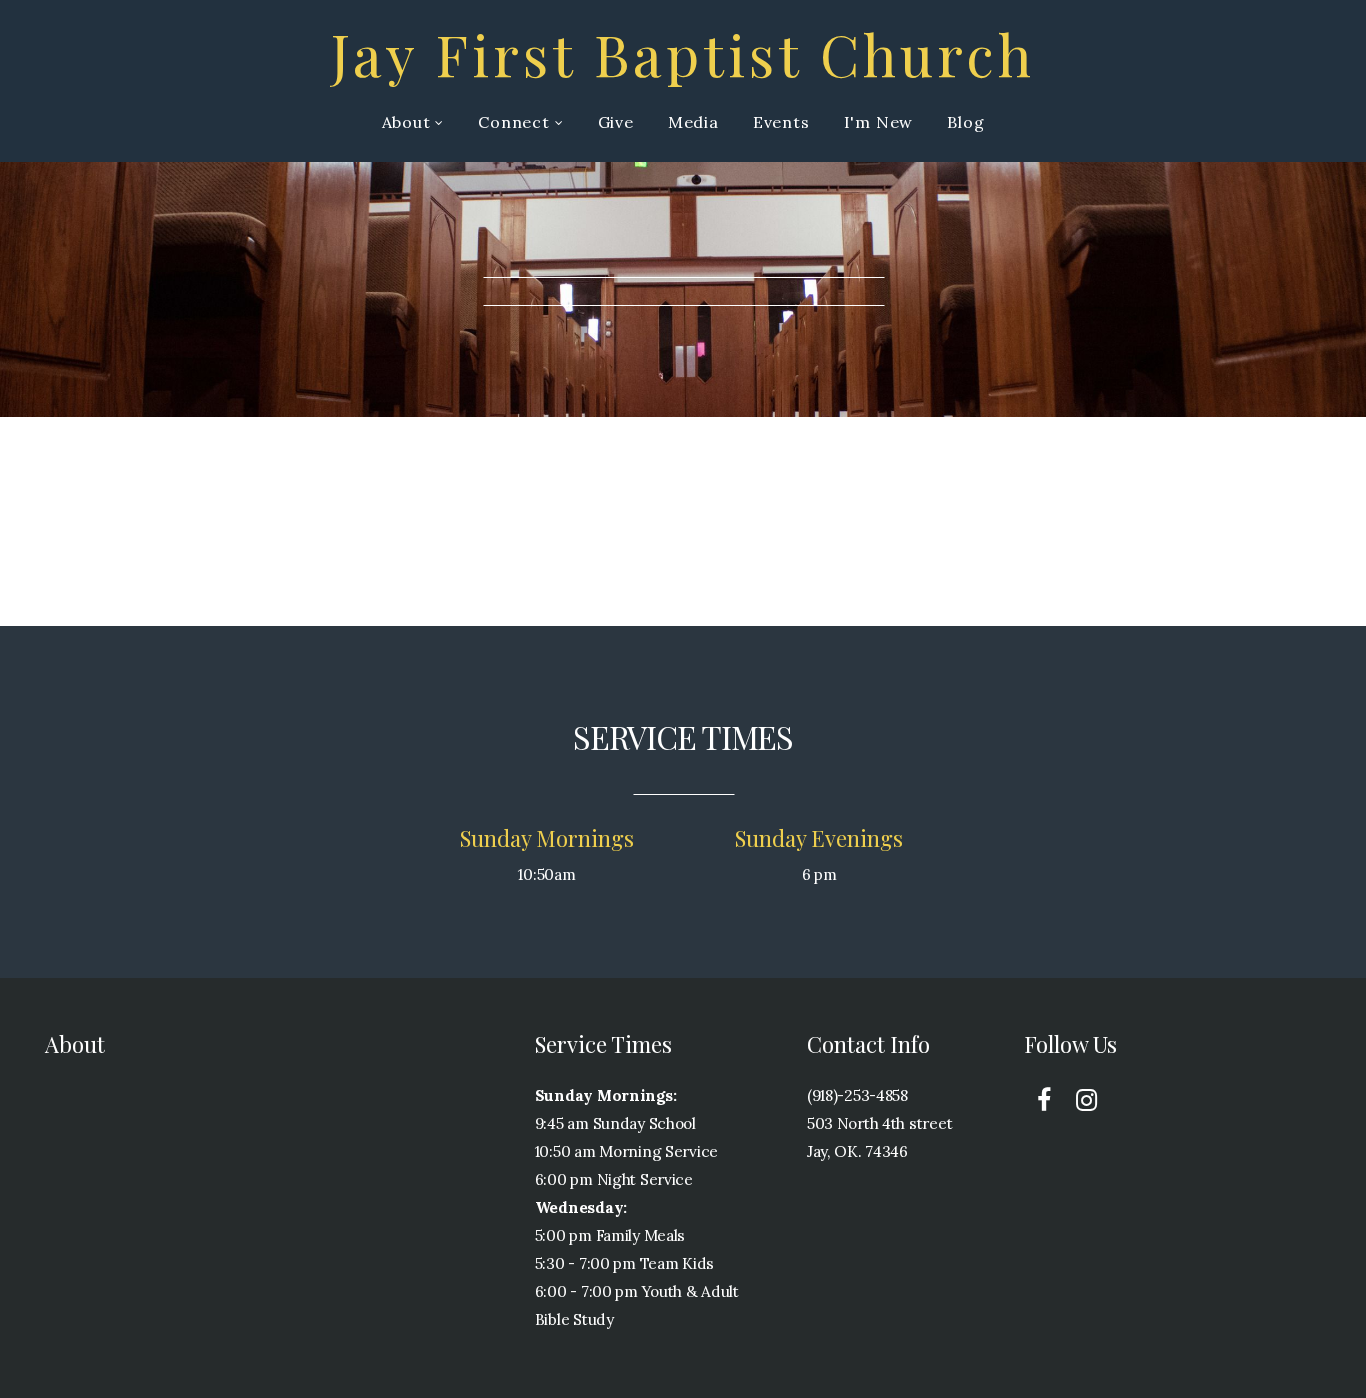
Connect (516, 122)
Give (616, 122)
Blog (965, 122)
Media (693, 122)
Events (781, 122)
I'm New (879, 122)
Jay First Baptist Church (683, 53)
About (409, 122)
